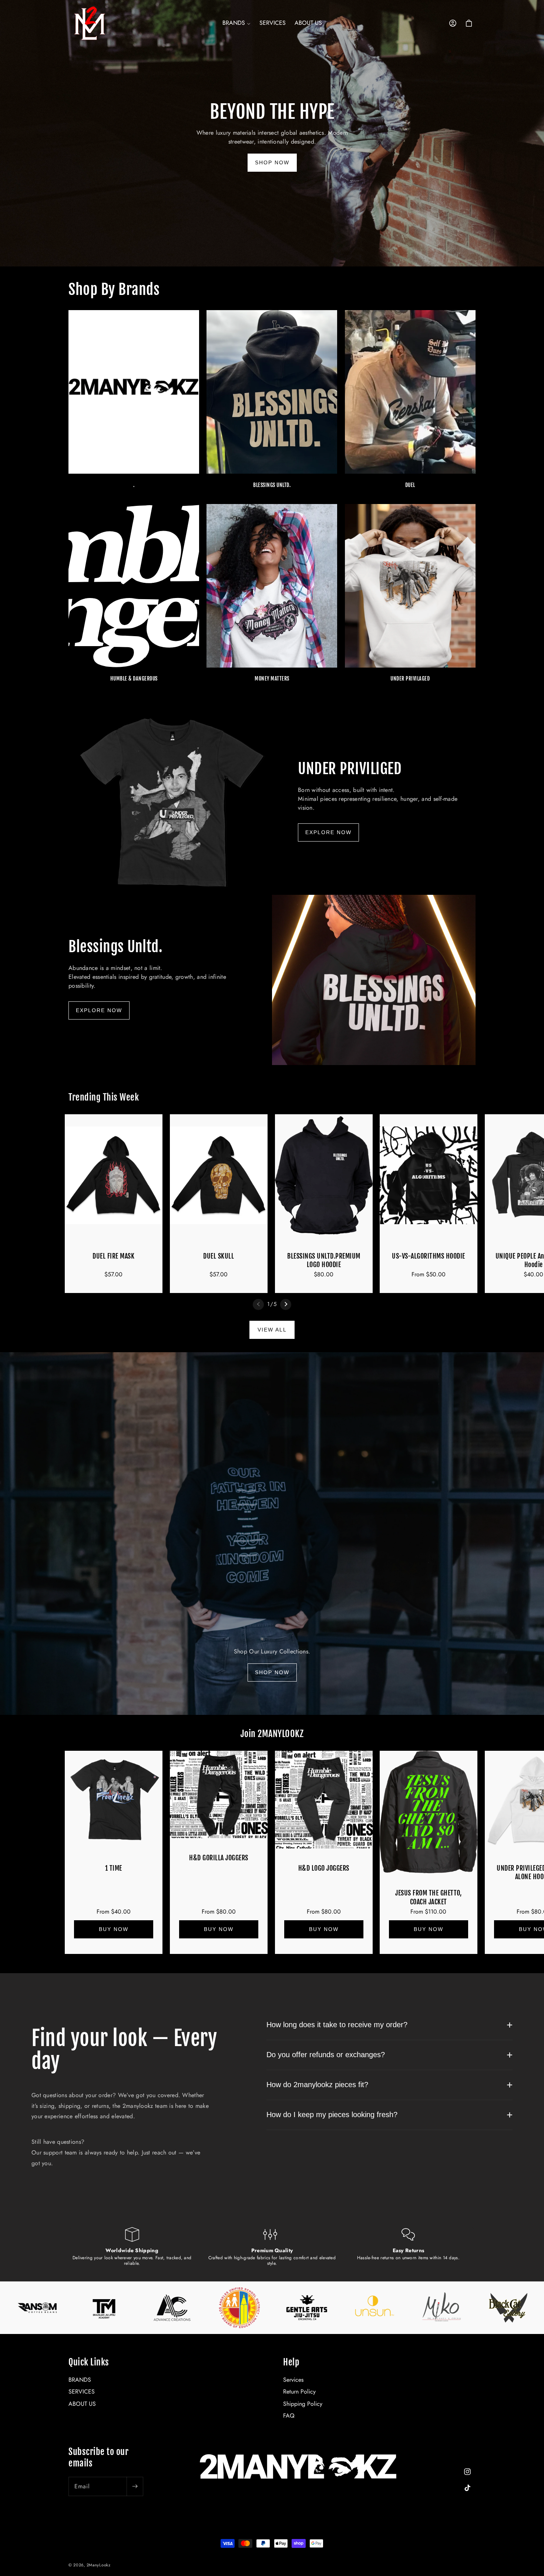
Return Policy (299, 2392)
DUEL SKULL (219, 1256)
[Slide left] (258, 1304)
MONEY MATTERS (272, 679)
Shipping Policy (303, 2404)
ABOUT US (82, 2404)
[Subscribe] (135, 2486)
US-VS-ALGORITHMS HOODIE (429, 1256)
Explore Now (99, 1010)
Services (293, 2380)
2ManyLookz (99, 2565)
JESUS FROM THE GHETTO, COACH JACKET (429, 1897)
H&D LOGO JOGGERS (323, 1868)
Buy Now (114, 1930)
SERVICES (82, 2392)
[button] (236, 23)
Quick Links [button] (89, 2362)
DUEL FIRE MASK (113, 1256)
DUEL (410, 485)
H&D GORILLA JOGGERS (219, 1858)
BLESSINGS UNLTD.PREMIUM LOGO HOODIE (324, 1260)
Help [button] (291, 2362)
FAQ (289, 2416)
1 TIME (114, 1868)
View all (272, 1330)
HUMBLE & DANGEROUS (134, 679)
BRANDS (80, 2380)
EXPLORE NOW (328, 832)
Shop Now (272, 162)
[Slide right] (286, 1304)
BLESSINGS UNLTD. (272, 485)
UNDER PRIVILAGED (410, 679)
